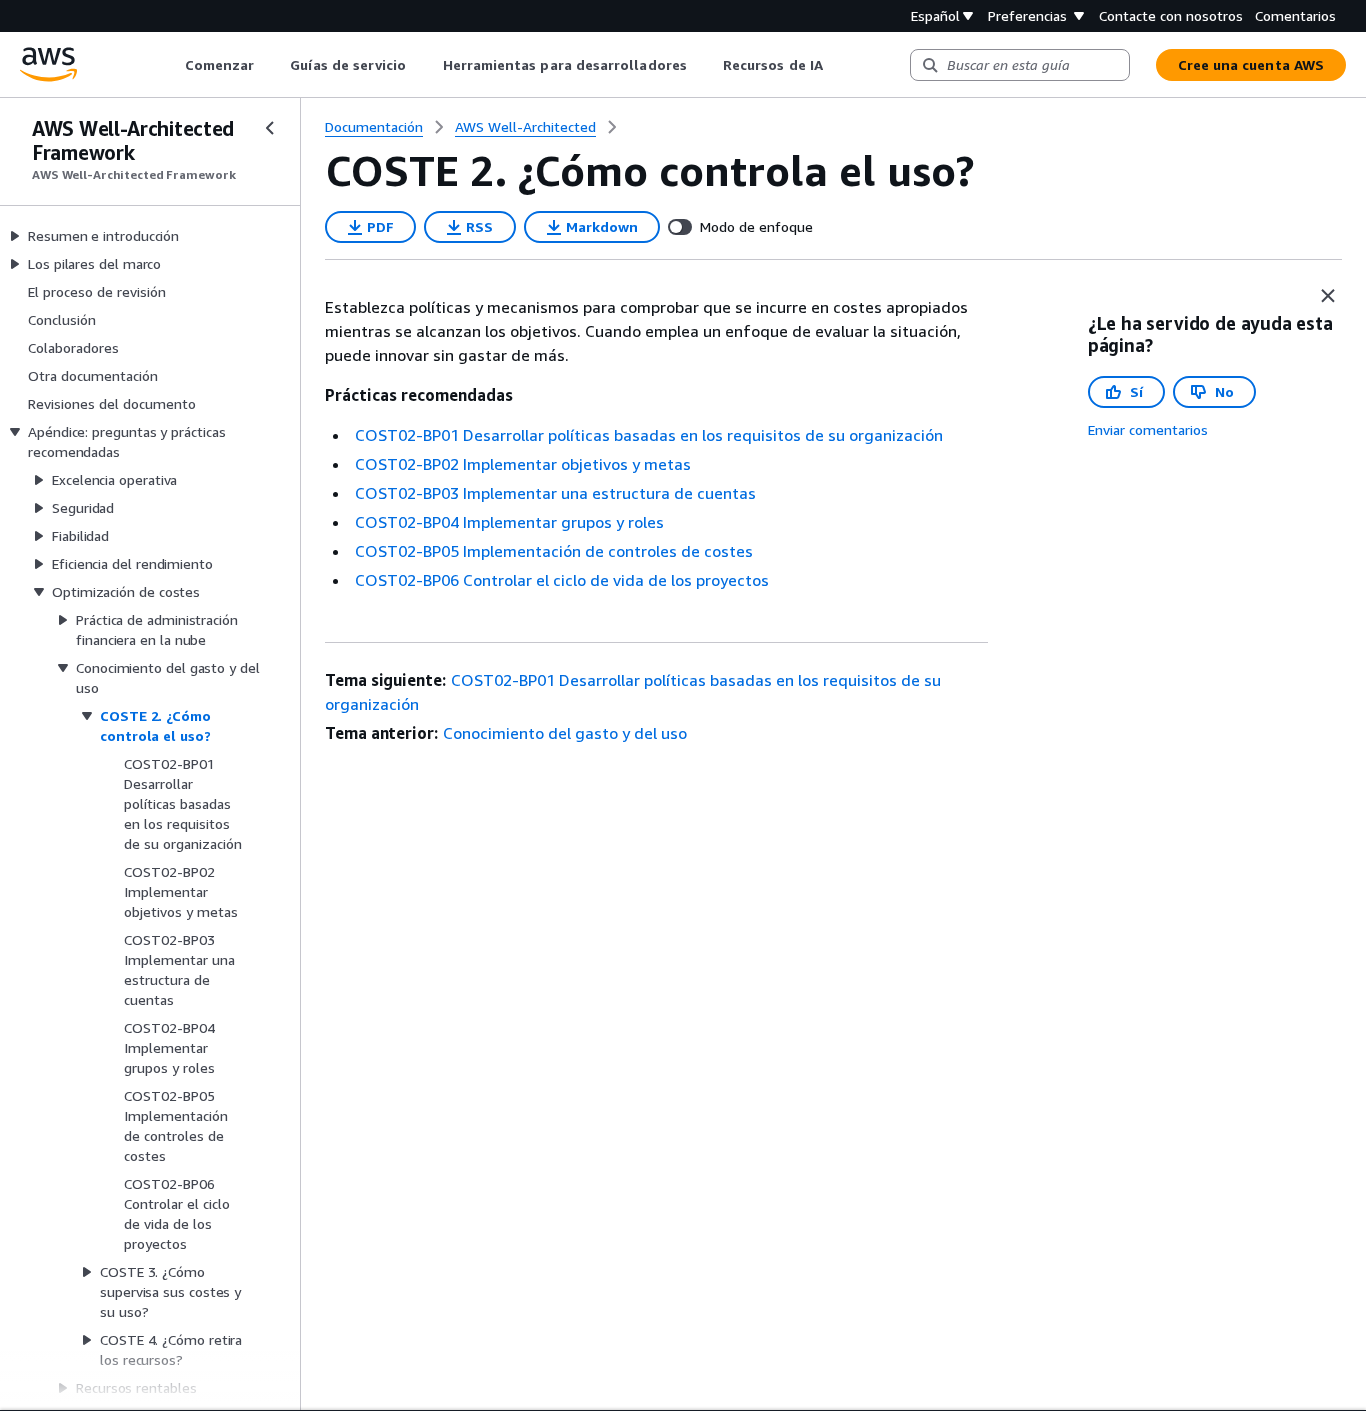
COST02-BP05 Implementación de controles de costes (554, 551)
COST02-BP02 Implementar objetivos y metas (523, 464)
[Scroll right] (837, 65)
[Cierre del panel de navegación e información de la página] (1328, 296)
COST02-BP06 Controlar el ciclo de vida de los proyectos (562, 580)
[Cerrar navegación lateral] (270, 128)
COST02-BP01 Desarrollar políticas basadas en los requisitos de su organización (649, 435)
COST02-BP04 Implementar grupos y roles (509, 522)
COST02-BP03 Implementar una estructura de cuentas (555, 493)
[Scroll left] (169, 65)
